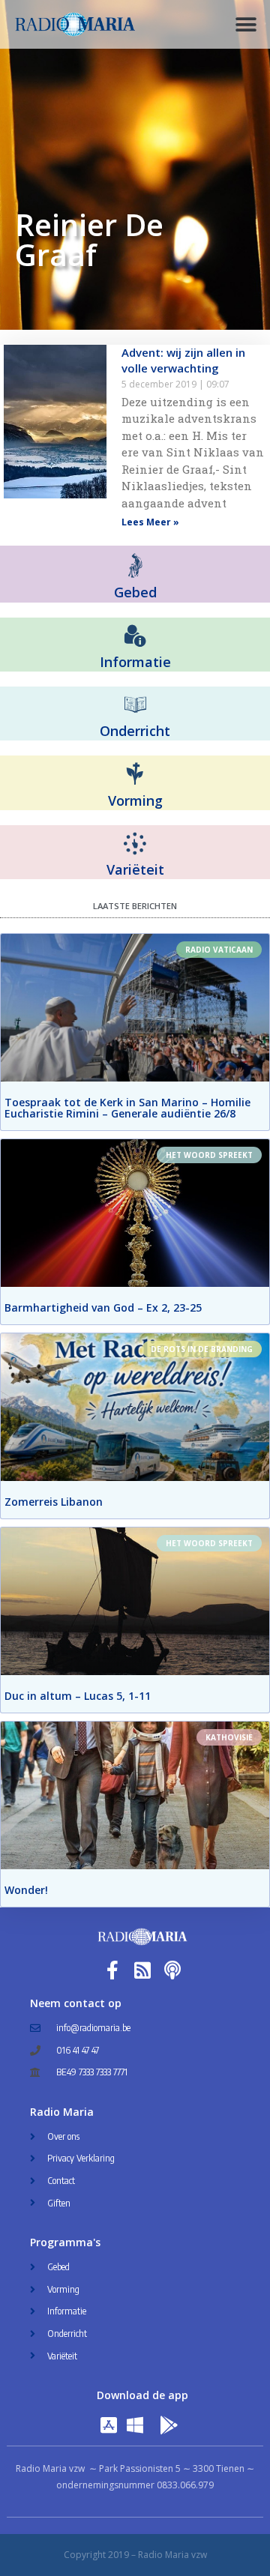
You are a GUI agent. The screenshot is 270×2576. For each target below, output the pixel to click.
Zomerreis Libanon (54, 1502)
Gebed (135, 592)
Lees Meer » (150, 522)
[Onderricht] (135, 705)
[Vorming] (135, 774)
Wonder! (26, 1890)
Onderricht (135, 731)
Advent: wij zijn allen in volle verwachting (183, 360)
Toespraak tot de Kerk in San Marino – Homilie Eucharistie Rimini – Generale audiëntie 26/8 (127, 1108)
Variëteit (135, 869)
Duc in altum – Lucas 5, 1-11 (78, 1696)
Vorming (135, 800)
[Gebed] (135, 565)
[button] (246, 24)
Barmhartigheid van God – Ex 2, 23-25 (103, 1307)
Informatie (135, 662)
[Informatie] (135, 636)
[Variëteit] (135, 844)
